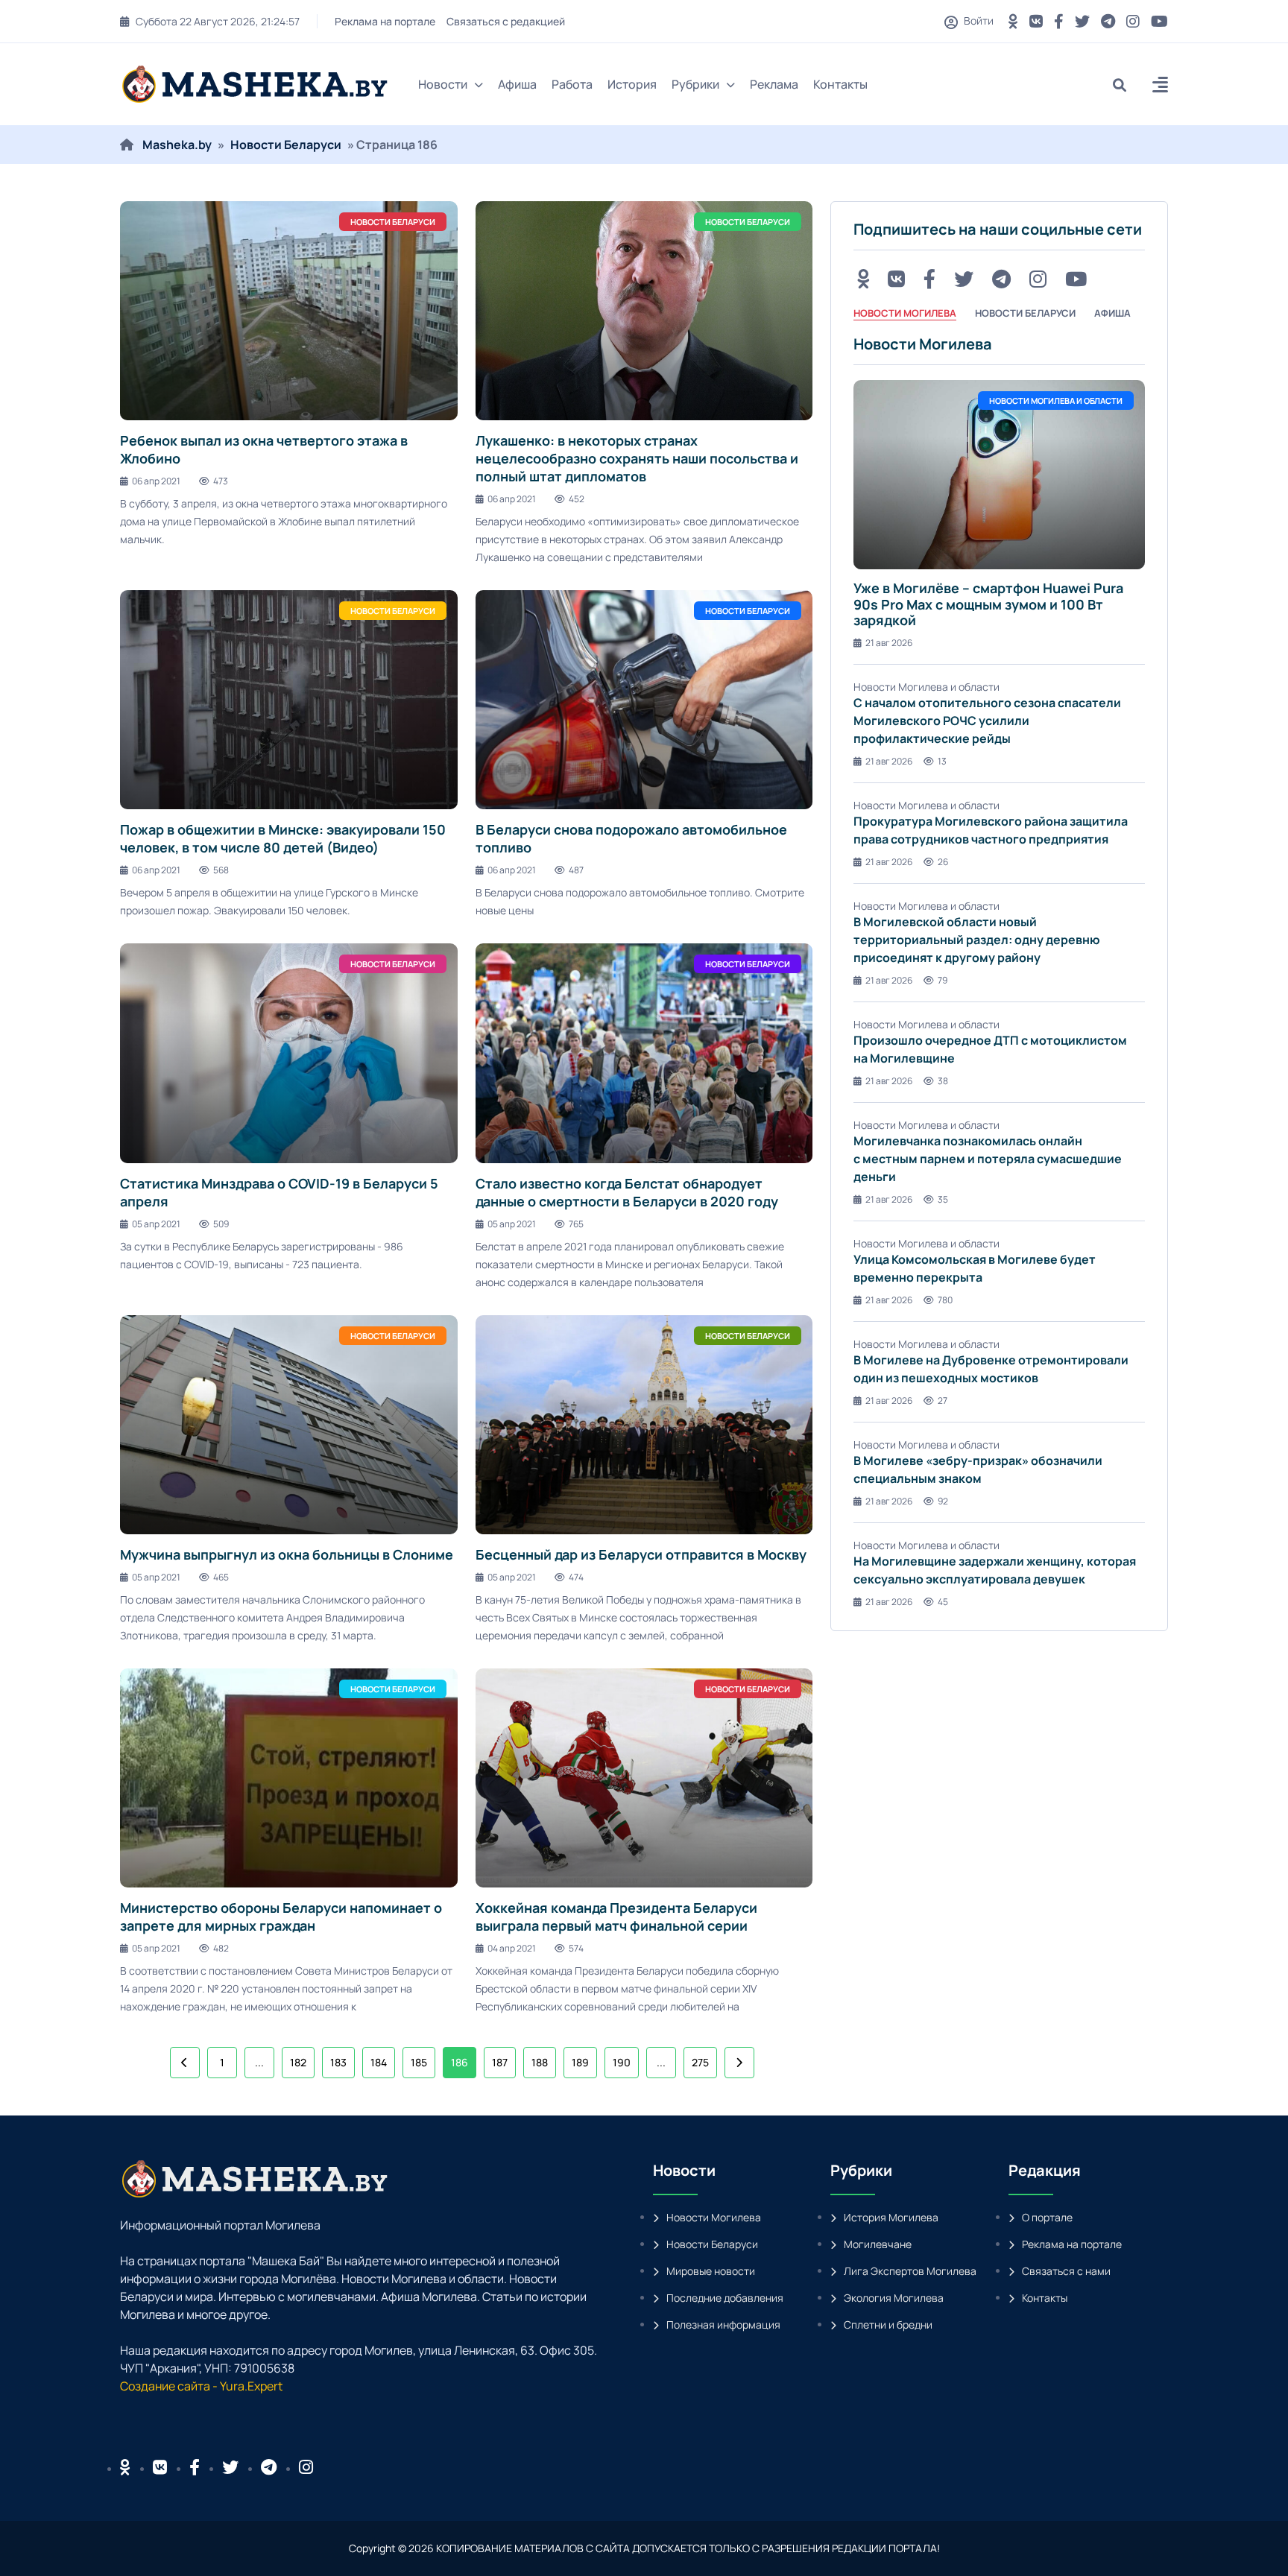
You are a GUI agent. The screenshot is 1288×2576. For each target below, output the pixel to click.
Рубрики (695, 84)
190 (622, 2062)
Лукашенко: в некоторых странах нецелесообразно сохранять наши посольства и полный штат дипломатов (637, 458)
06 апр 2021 (156, 481)
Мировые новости (711, 2271)
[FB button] (1059, 21)
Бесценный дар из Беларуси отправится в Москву (641, 1554)
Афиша (517, 84)
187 (500, 2062)
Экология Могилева (894, 2298)
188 (540, 2062)
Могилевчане (878, 2244)
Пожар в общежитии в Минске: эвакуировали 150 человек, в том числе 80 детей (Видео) (283, 838)
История (632, 84)
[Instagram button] (1133, 21)
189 (580, 2062)
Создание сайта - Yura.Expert (201, 2386)
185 (419, 2062)
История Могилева (891, 2217)
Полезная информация (723, 2325)
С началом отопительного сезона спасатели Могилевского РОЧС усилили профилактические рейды (987, 721)
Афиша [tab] (1112, 313)
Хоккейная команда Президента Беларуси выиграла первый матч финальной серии (616, 1917)
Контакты (840, 84)
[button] (1160, 87)
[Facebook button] (195, 2467)
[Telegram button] (1108, 21)
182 (298, 2062)
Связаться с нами (1066, 2271)
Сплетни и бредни (888, 2325)
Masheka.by (177, 145)
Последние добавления (725, 2298)
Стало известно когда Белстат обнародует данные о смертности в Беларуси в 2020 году (627, 1192)
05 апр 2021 (156, 1224)
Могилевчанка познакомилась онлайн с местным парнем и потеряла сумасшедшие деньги (988, 1159)
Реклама (774, 84)
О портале (1047, 2217)
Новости (443, 84)
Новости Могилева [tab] (905, 313)
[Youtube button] (1159, 21)
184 (379, 2062)
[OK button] (1013, 21)
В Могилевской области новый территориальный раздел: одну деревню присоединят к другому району (977, 940)
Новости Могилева (714, 2217)
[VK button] (1036, 21)
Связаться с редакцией (506, 21)
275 (700, 2062)
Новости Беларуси (286, 145)
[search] (1125, 85)
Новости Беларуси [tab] (1025, 313)
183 (338, 2062)
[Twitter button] (1082, 21)
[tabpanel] (999, 972)
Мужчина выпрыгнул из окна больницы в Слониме (287, 1554)
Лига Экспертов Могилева (910, 2271)
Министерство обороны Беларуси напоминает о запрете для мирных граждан (281, 1917)
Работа (572, 84)
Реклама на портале (385, 21)
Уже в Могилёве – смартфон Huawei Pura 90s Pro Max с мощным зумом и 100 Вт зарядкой (988, 604)
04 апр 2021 (512, 1948)
